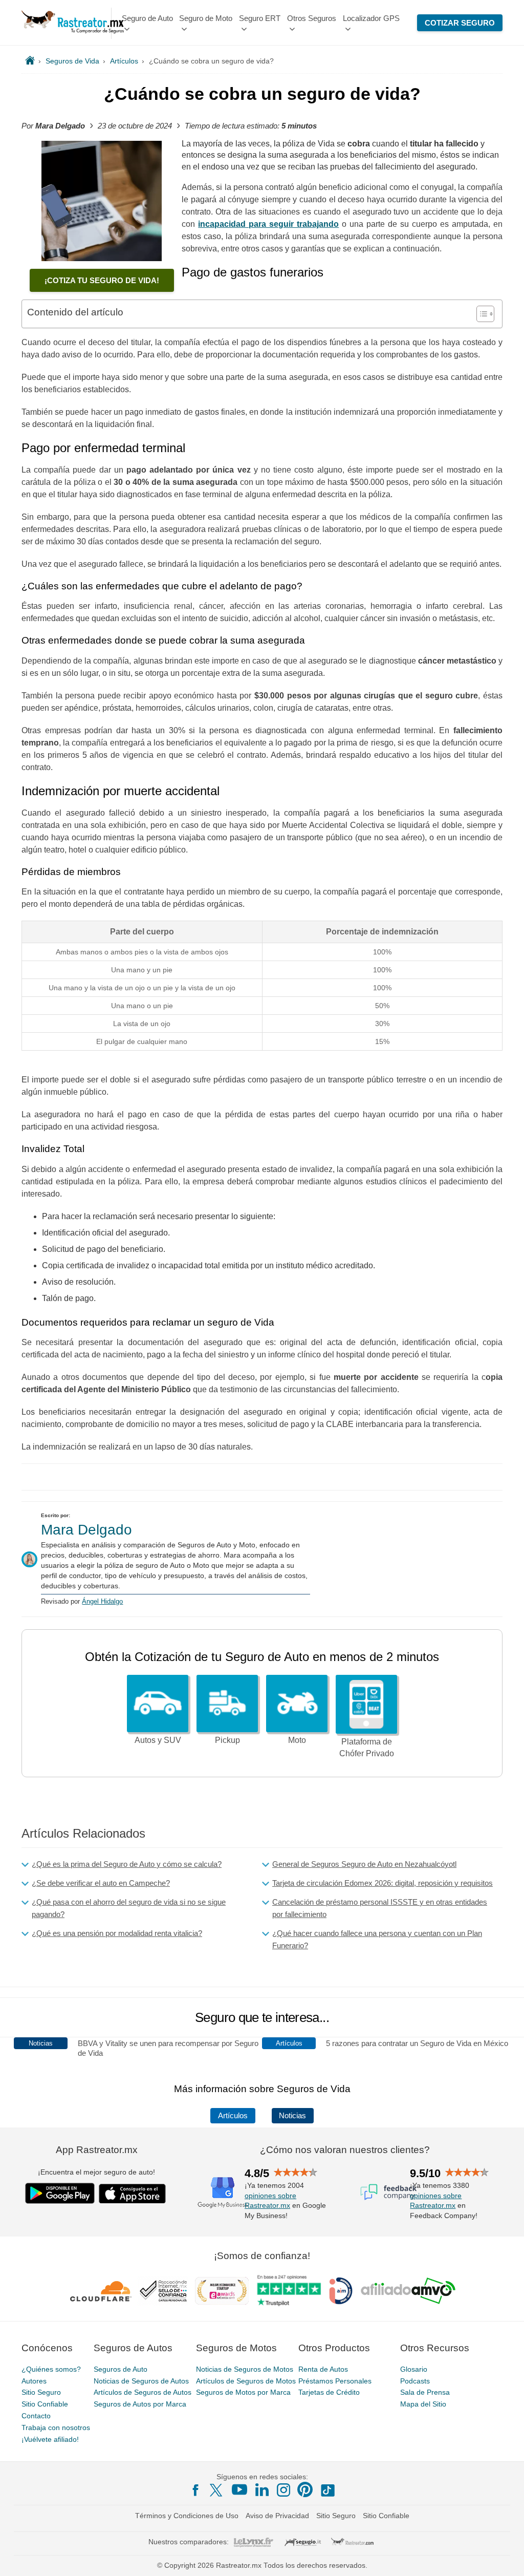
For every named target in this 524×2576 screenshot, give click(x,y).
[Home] (30, 61)
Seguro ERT (260, 18)
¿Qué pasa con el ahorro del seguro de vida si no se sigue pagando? (129, 1908)
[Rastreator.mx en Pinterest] (305, 2489)
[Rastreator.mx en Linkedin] (262, 2489)
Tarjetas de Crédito (329, 2393)
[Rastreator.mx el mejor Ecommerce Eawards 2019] (222, 2291)
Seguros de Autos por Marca (140, 2404)
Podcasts (415, 2381)
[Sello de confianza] (163, 2291)
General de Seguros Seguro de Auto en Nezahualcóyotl (364, 1864)
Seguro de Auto (147, 18)
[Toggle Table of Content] (480, 314)
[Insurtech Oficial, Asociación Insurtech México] (341, 2291)
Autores (34, 2381)
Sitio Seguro (41, 2393)
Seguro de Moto (206, 18)
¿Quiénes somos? (51, 2369)
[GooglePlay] (60, 2193)
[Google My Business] (223, 2192)
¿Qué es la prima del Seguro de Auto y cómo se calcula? (127, 1864)
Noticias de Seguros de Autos (141, 2381)
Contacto (36, 2416)
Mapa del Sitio (423, 2404)
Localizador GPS (371, 18)
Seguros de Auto (121, 2369)
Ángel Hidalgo (102, 1601)
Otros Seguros (312, 18)
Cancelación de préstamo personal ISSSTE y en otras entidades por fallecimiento (380, 1908)
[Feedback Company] (388, 2192)
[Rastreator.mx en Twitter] (217, 2489)
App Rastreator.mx (97, 2150)
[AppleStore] (133, 2194)
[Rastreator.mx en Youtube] (239, 2489)
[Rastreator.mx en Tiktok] (327, 2489)
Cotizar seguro (460, 23)
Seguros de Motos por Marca (243, 2393)
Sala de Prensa (425, 2393)
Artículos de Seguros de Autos (143, 2393)
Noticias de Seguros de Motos (245, 2369)
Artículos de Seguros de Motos (246, 2381)
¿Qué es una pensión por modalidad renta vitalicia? (117, 1933)
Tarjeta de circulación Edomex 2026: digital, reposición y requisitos (383, 1883)
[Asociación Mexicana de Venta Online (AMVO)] (408, 2291)
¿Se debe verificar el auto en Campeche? (101, 1883)
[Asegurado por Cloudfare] (101, 2291)
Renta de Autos (323, 2369)
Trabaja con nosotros (56, 2428)
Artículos (233, 2116)
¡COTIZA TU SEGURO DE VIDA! (102, 280)
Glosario (414, 2369)
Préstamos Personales (335, 2381)
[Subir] (505, 2557)
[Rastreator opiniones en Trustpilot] (289, 2291)
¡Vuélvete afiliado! (50, 2439)
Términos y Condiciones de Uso (187, 2516)
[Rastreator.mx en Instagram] (283, 2490)
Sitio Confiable (45, 2404)
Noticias (292, 2116)
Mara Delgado (86, 1530)
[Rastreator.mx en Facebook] (195, 2490)
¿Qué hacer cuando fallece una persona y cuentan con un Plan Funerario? (377, 1939)
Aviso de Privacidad (277, 2516)
